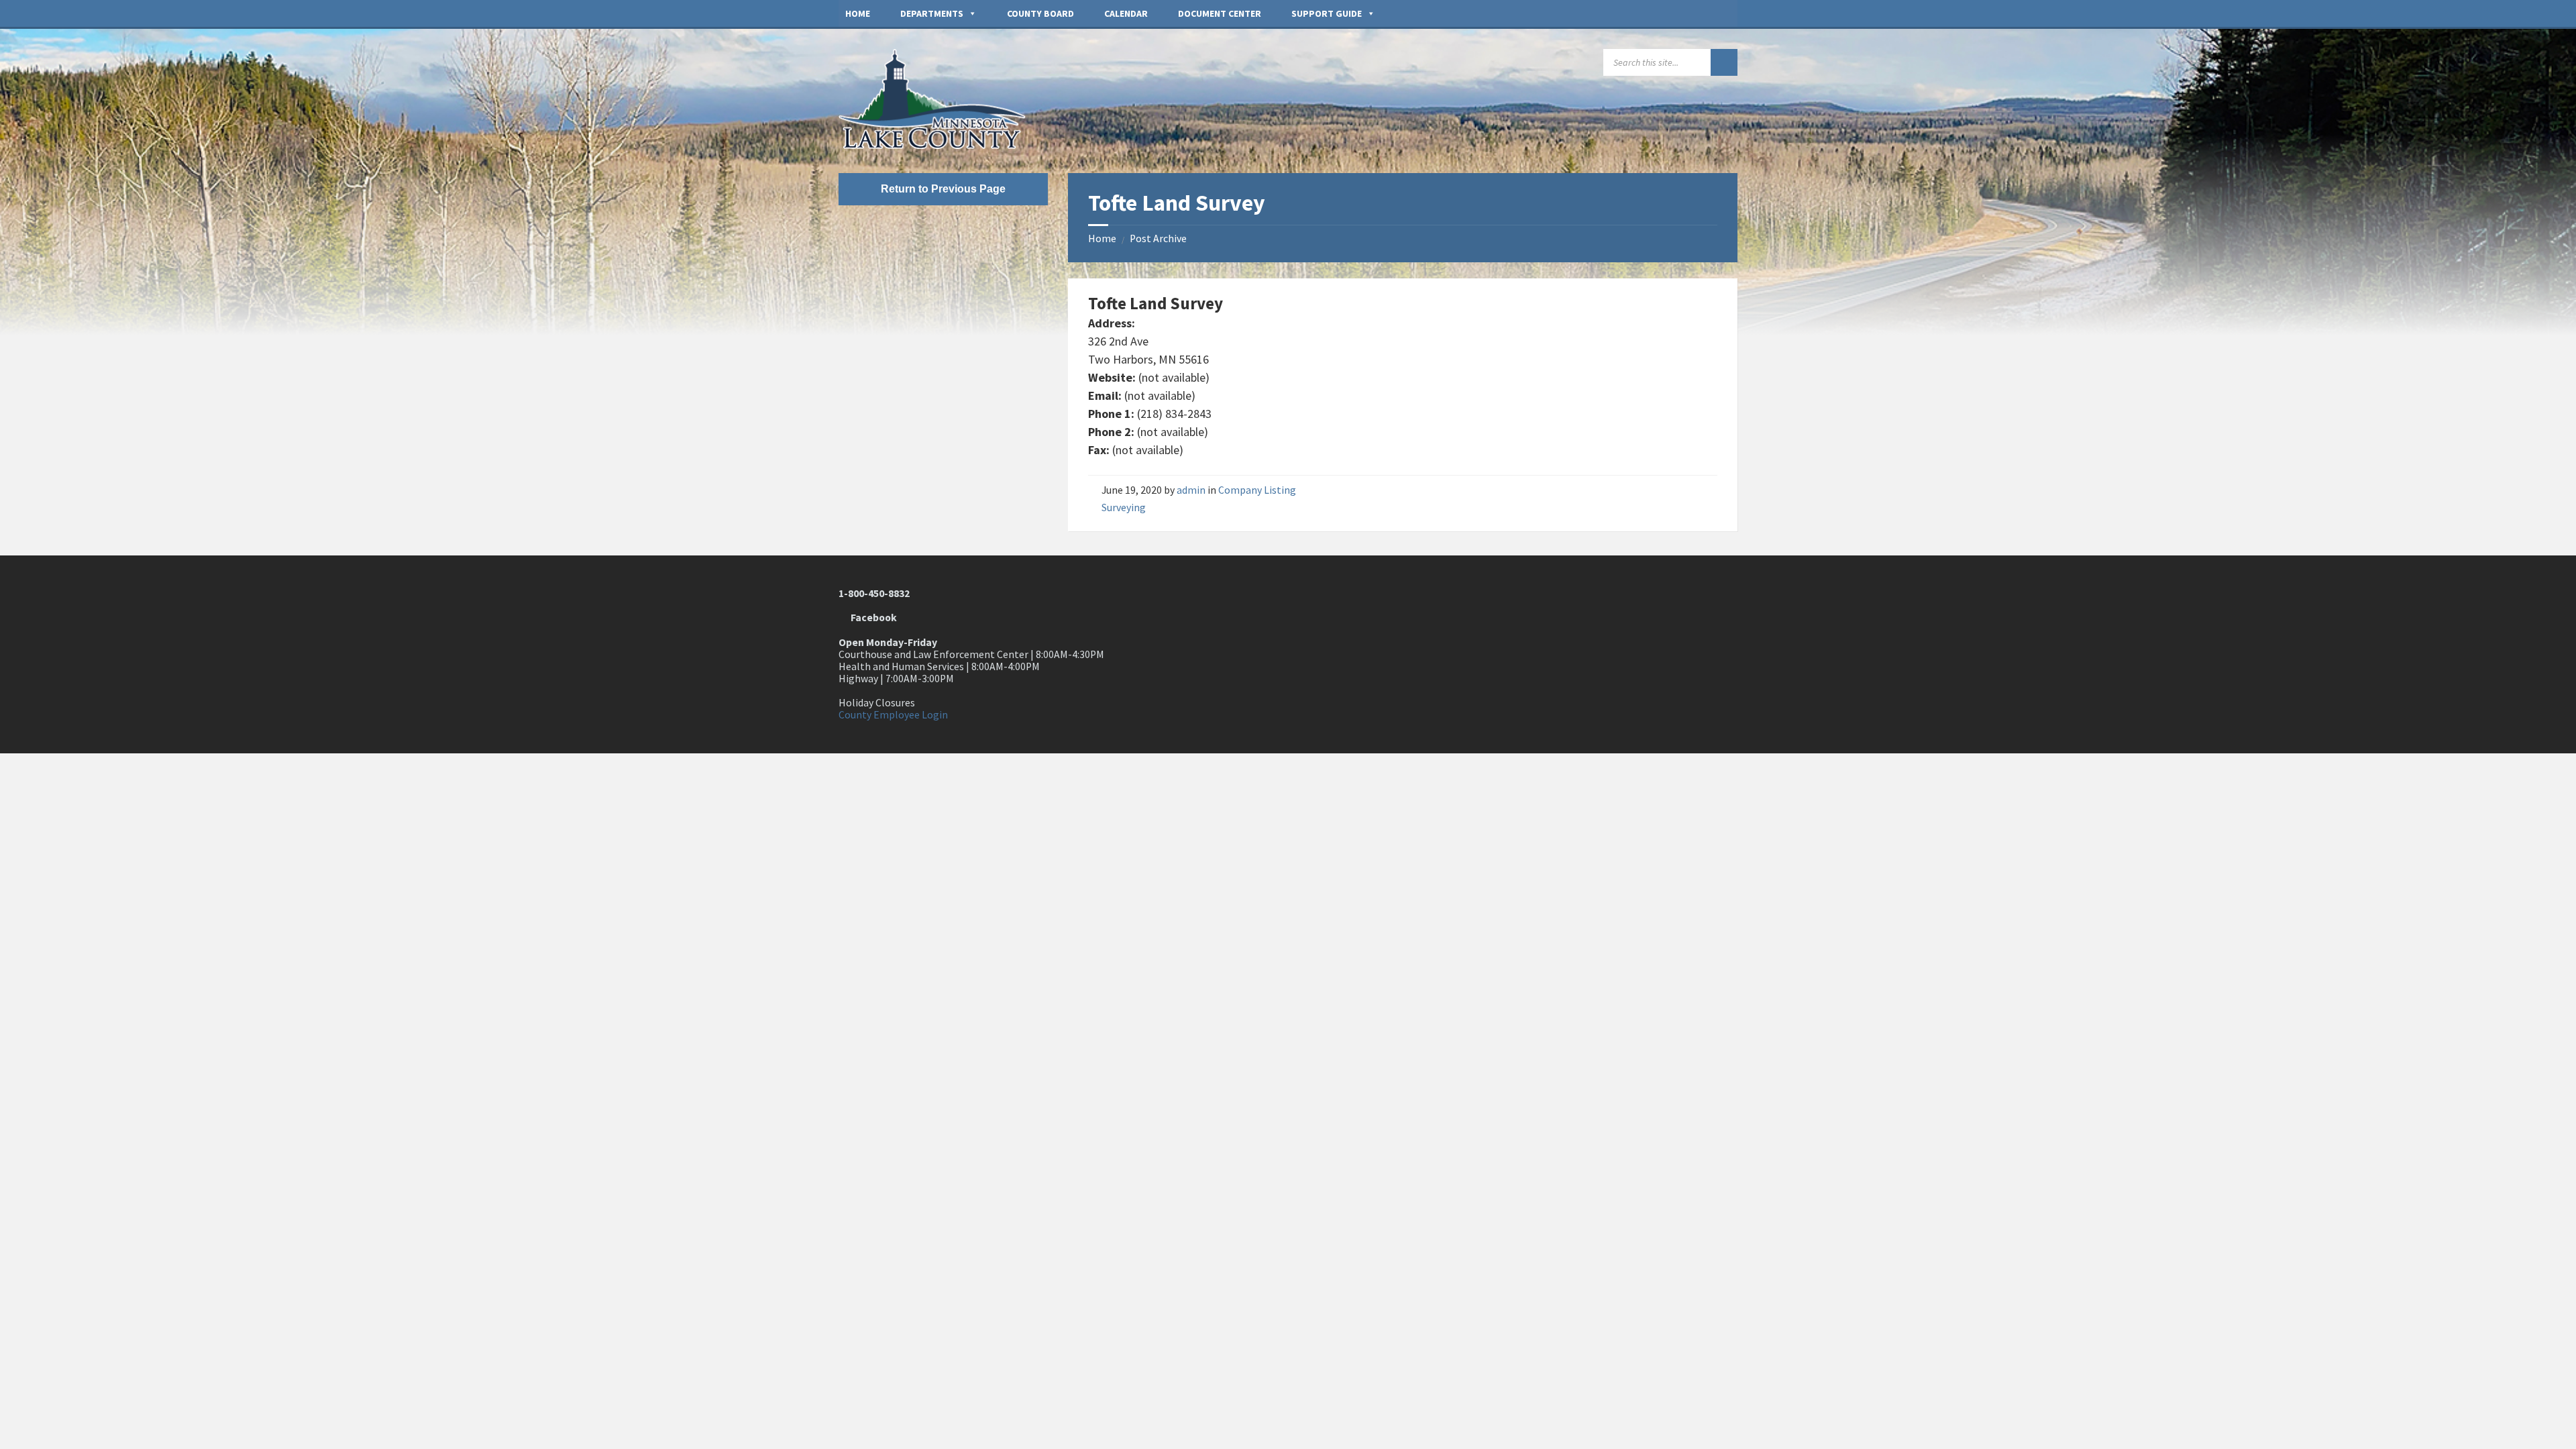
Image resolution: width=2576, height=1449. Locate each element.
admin (1191, 490)
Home (858, 13)
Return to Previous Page (943, 189)
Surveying (1124, 507)
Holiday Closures (877, 703)
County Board (1040, 13)
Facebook (872, 618)
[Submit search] (1724, 62)
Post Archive (1158, 238)
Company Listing (1257, 490)
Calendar (1126, 13)
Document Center (1220, 13)
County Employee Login (893, 715)
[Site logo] (939, 145)
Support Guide (1327, 13)
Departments (932, 13)
